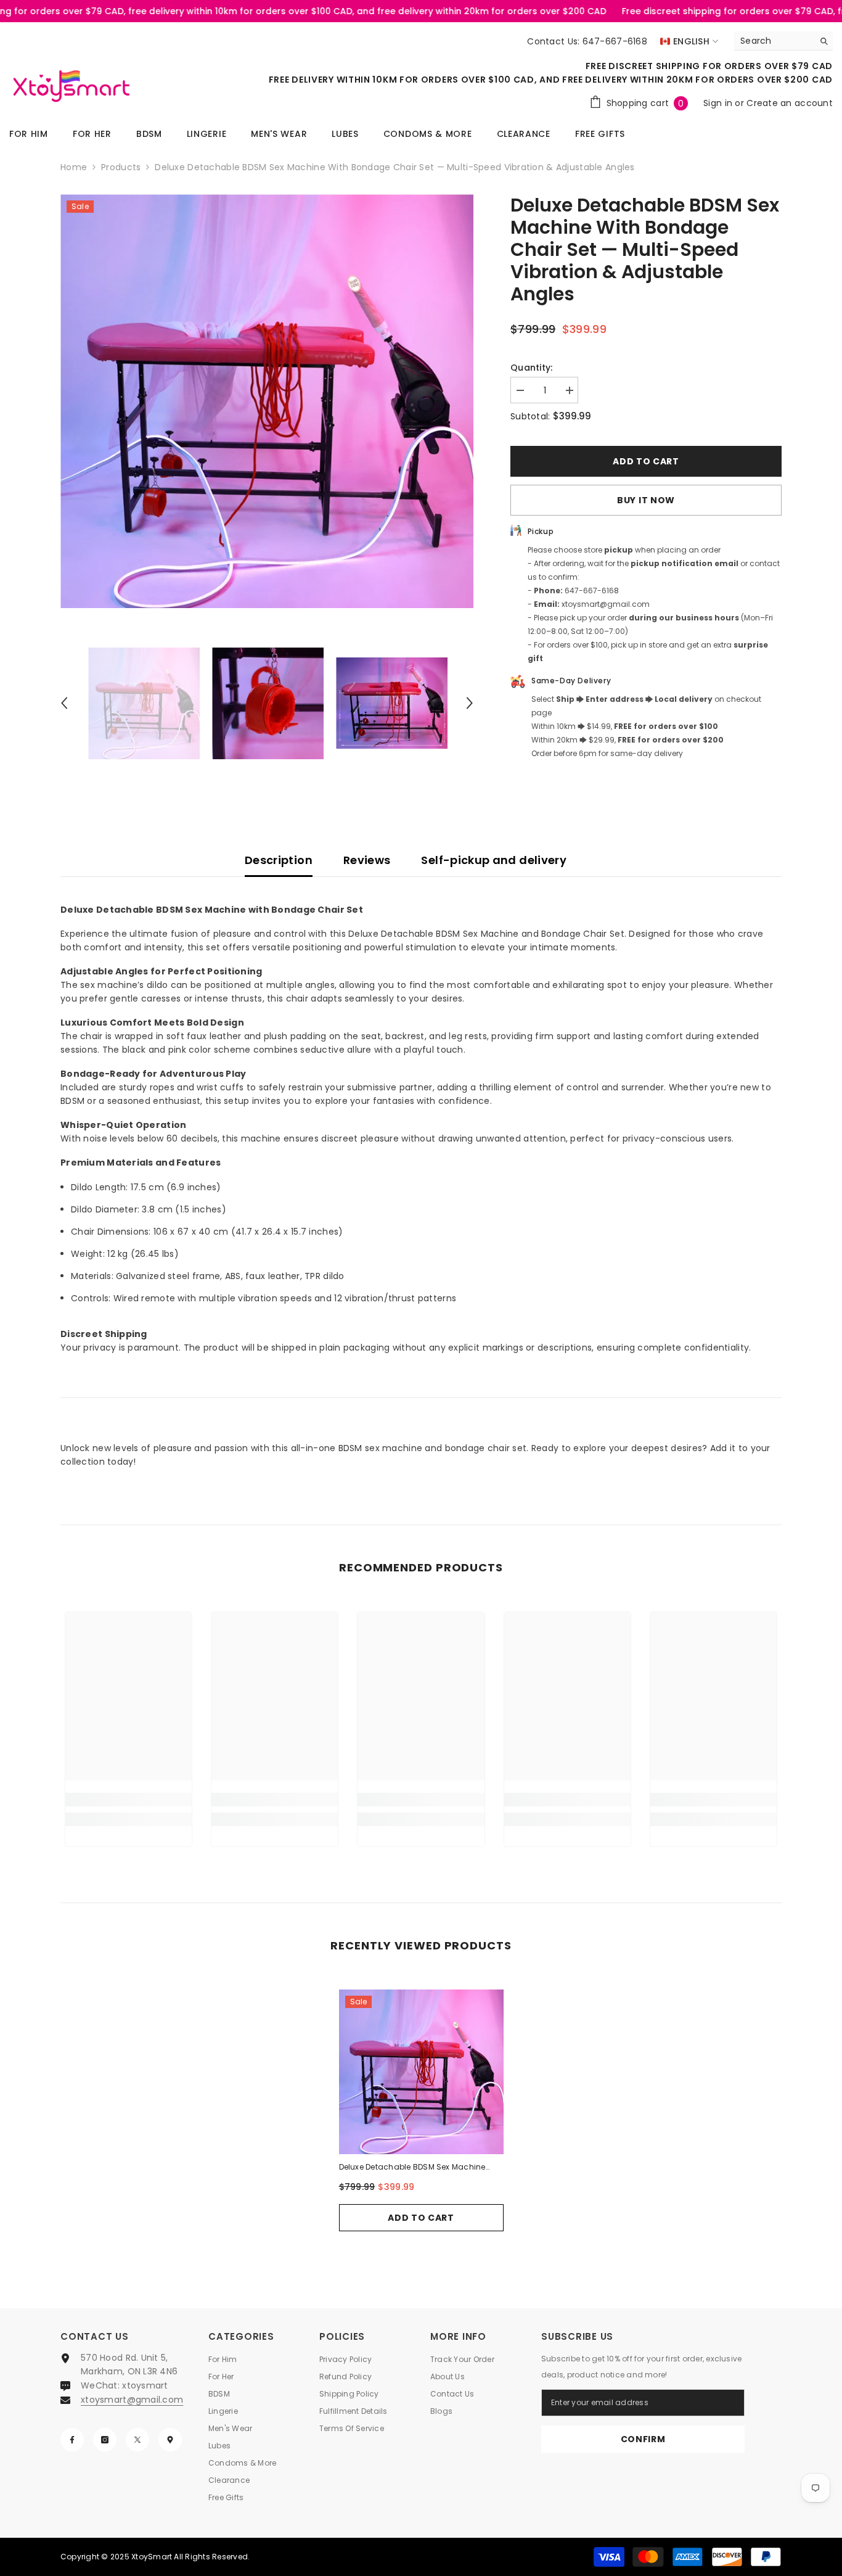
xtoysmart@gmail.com (132, 2400)
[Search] (783, 41)
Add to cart (646, 461)
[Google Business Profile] (170, 2440)
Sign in (719, 103)
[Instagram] (105, 2440)
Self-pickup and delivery (494, 860)
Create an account (790, 103)
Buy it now (646, 500)
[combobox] (774, 41)
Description (279, 860)
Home (74, 167)
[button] (64, 703)
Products (121, 167)
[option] (267, 401)
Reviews (367, 860)
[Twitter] (137, 2440)
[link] (129, 1800)
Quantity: (532, 368)
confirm (643, 2439)
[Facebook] (72, 2440)
